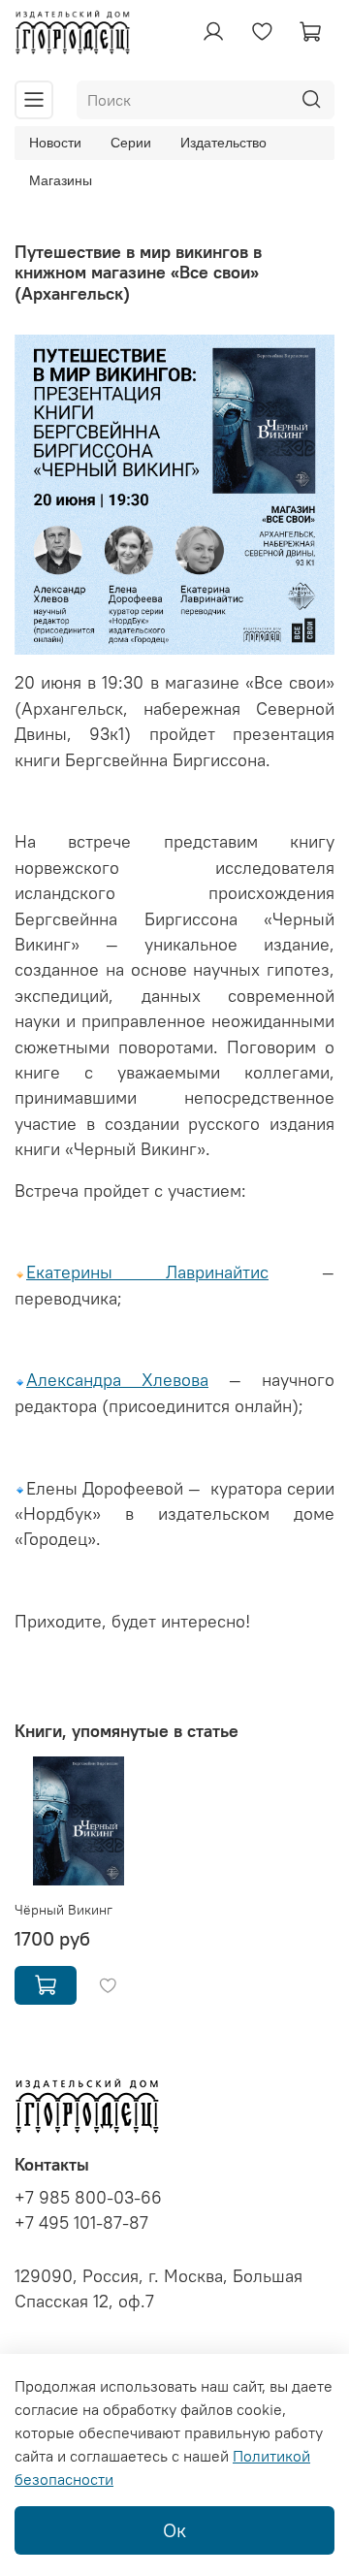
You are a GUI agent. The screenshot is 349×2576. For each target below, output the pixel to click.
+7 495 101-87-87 (81, 2223)
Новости (55, 143)
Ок (174, 2530)
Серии (131, 143)
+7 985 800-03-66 (88, 2198)
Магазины (61, 180)
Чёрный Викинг (63, 1910)
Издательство (223, 143)
